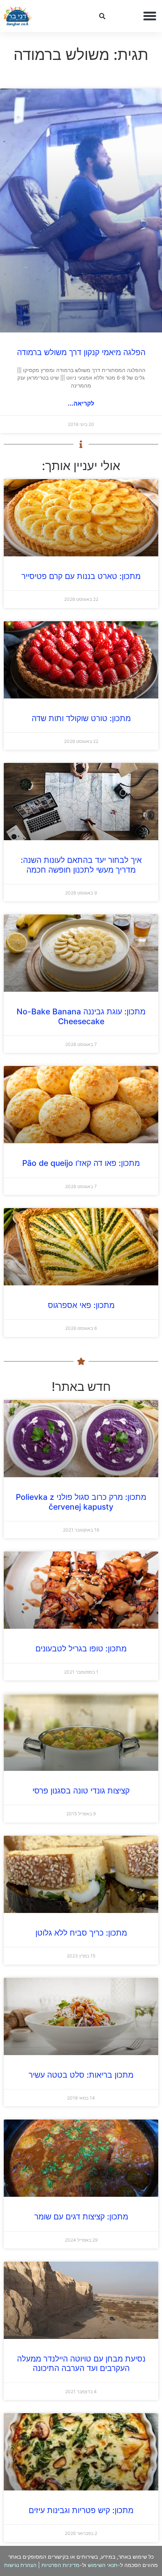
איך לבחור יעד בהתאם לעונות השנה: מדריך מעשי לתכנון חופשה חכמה (81, 865)
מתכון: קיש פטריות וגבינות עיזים (81, 2510)
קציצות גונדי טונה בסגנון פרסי (81, 1791)
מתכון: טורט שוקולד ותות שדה (81, 718)
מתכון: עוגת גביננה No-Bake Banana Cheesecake (81, 1016)
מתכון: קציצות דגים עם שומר (81, 2217)
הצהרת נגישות (20, 2565)
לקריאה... (81, 403)
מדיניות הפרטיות (60, 2565)
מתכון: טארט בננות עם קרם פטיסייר (81, 576)
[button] (150, 16)
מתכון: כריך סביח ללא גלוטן (81, 1933)
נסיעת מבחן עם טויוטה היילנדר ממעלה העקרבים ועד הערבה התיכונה (81, 2363)
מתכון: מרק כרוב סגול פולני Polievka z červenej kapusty (81, 1502)
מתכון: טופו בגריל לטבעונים (81, 1649)
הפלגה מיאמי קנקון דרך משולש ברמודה (81, 352)
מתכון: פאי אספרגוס (81, 1305)
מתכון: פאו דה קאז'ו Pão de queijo (81, 1163)
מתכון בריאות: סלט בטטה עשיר (81, 2075)
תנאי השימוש (103, 2565)
